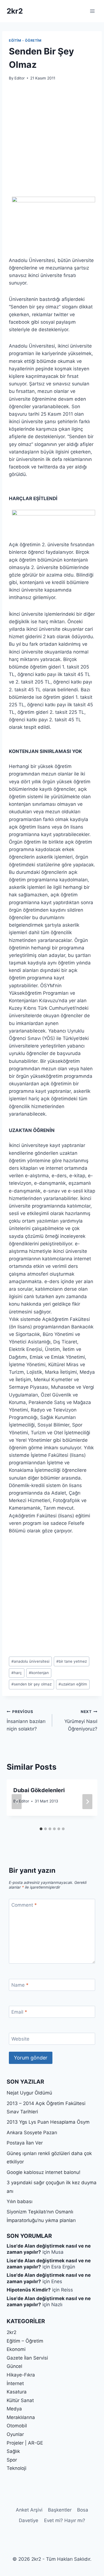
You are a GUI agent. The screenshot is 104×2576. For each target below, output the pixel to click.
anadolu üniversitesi (30, 1661)
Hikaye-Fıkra (21, 2375)
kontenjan (39, 1673)
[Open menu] (92, 11)
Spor (12, 2460)
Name (20, 1985)
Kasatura (17, 2392)
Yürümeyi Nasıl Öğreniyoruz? (81, 1720)
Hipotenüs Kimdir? (29, 2290)
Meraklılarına (21, 2417)
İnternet (15, 2383)
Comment (24, 1905)
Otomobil (17, 2426)
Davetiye (29, 2520)
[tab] (41, 1829)
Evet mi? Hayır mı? (65, 2520)
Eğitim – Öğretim (25, 2341)
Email (19, 2012)
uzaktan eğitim (73, 1684)
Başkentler (60, 2510)
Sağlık (13, 2451)
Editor (20, 78)
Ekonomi (16, 2349)
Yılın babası (20, 2201)
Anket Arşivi (29, 2510)
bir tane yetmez (72, 1661)
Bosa (83, 2510)
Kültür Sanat (20, 2400)
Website (20, 2039)
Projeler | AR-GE (25, 2443)
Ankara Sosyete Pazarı (32, 2133)
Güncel (14, 2366)
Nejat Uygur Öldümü (29, 2093)
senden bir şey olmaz (31, 1684)
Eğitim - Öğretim (25, 40)
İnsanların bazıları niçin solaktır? (26, 1720)
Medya (14, 2409)
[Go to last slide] (17, 1802)
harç (17, 1673)
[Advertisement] (52, 142)
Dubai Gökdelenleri (39, 1790)
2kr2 (12, 2332)
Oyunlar (15, 2434)
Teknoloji (17, 2468)
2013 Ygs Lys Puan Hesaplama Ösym (48, 2122)
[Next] (87, 1802)
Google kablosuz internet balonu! (44, 2172)
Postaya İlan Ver (25, 2143)
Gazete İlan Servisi (27, 2358)
